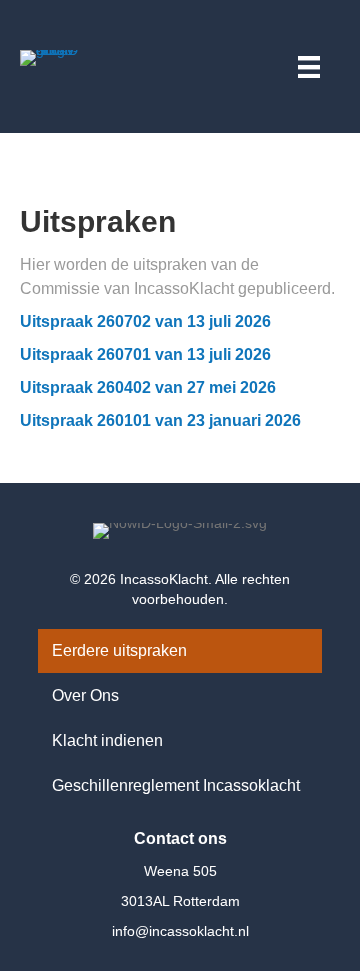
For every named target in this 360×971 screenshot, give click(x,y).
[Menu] (309, 64)
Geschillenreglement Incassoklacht (176, 785)
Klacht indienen (107, 740)
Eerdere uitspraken (119, 650)
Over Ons (85, 695)
